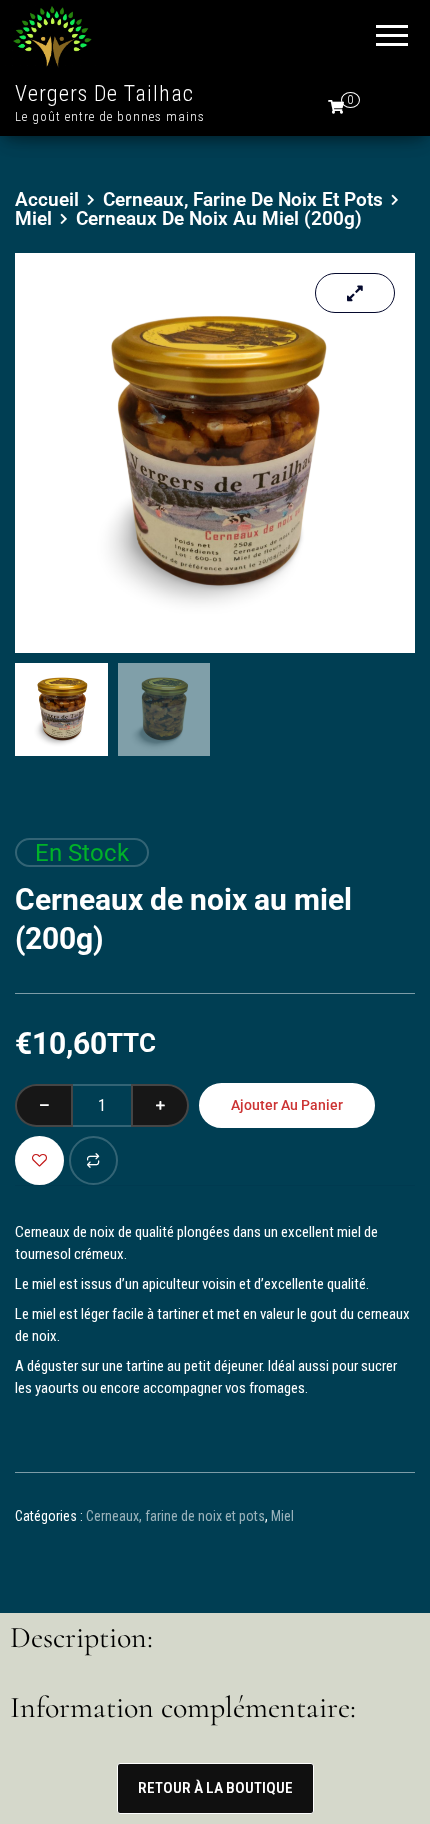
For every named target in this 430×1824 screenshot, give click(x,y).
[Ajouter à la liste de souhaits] (39, 1160)
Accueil (47, 199)
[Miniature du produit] (355, 293)
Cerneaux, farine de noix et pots (243, 199)
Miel (33, 218)
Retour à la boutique (215, 1788)
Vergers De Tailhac (104, 93)
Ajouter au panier (287, 1105)
